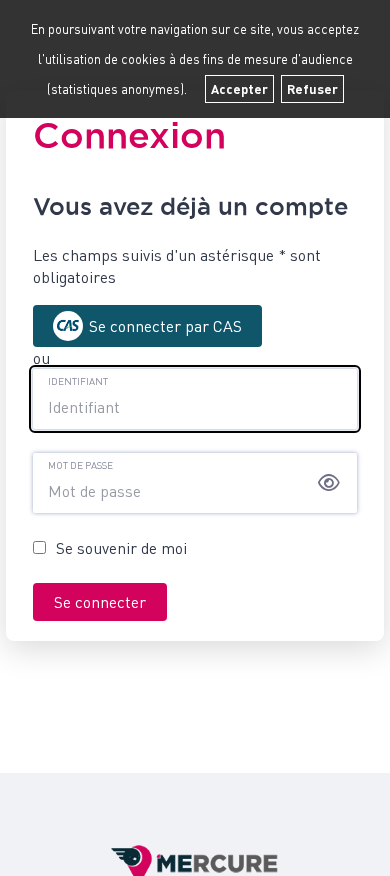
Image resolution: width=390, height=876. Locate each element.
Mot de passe (80, 465)
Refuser (312, 89)
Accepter (239, 89)
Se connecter (100, 602)
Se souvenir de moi (121, 548)
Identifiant (78, 381)
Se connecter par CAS (165, 326)
